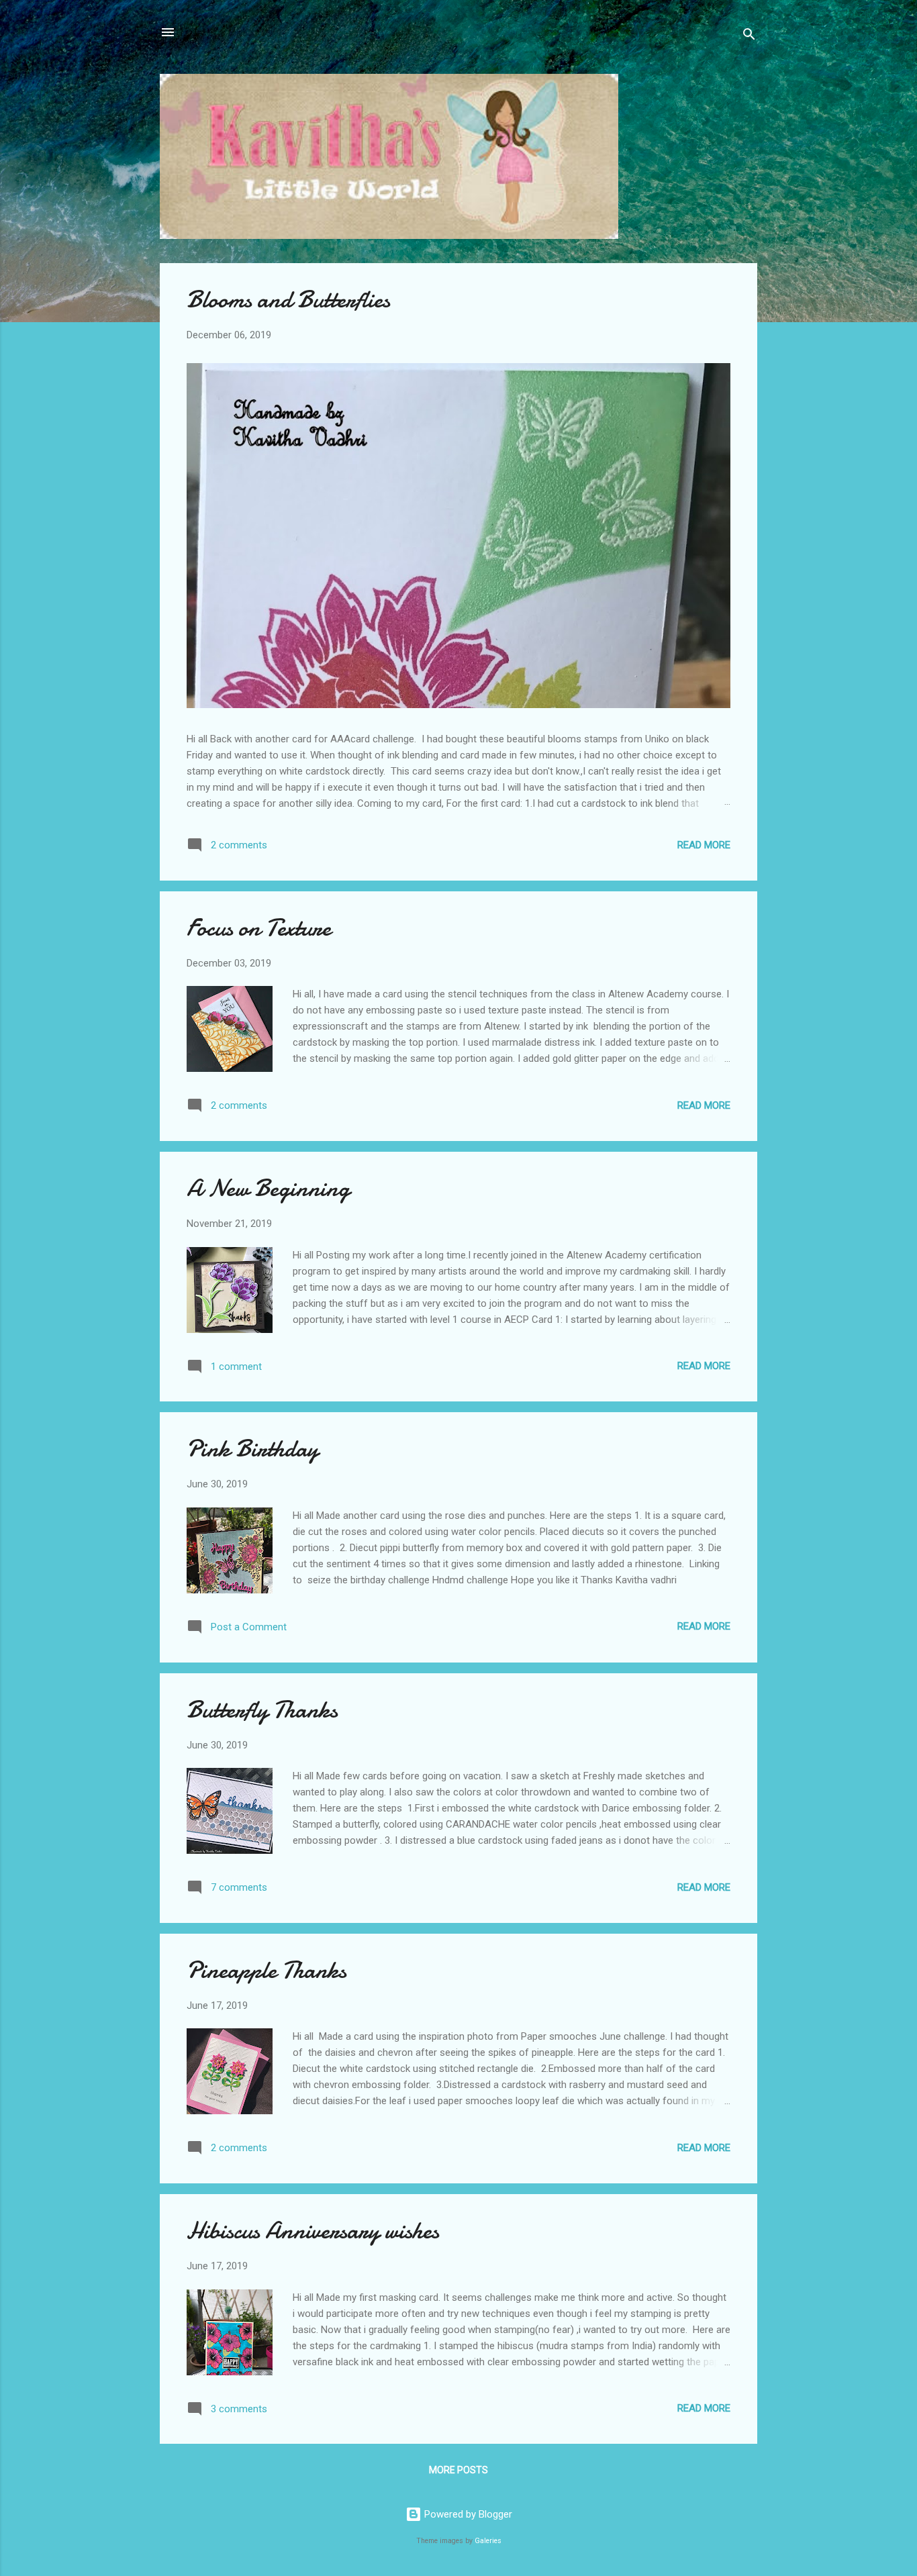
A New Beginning (268, 1188)
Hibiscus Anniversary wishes (313, 2231)
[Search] (749, 37)
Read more (704, 845)
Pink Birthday (252, 1449)
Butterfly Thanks (262, 1710)
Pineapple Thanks (267, 1970)
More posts (458, 2470)
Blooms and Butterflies (288, 300)
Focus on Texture (259, 928)
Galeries (488, 2541)
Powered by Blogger (467, 2514)
